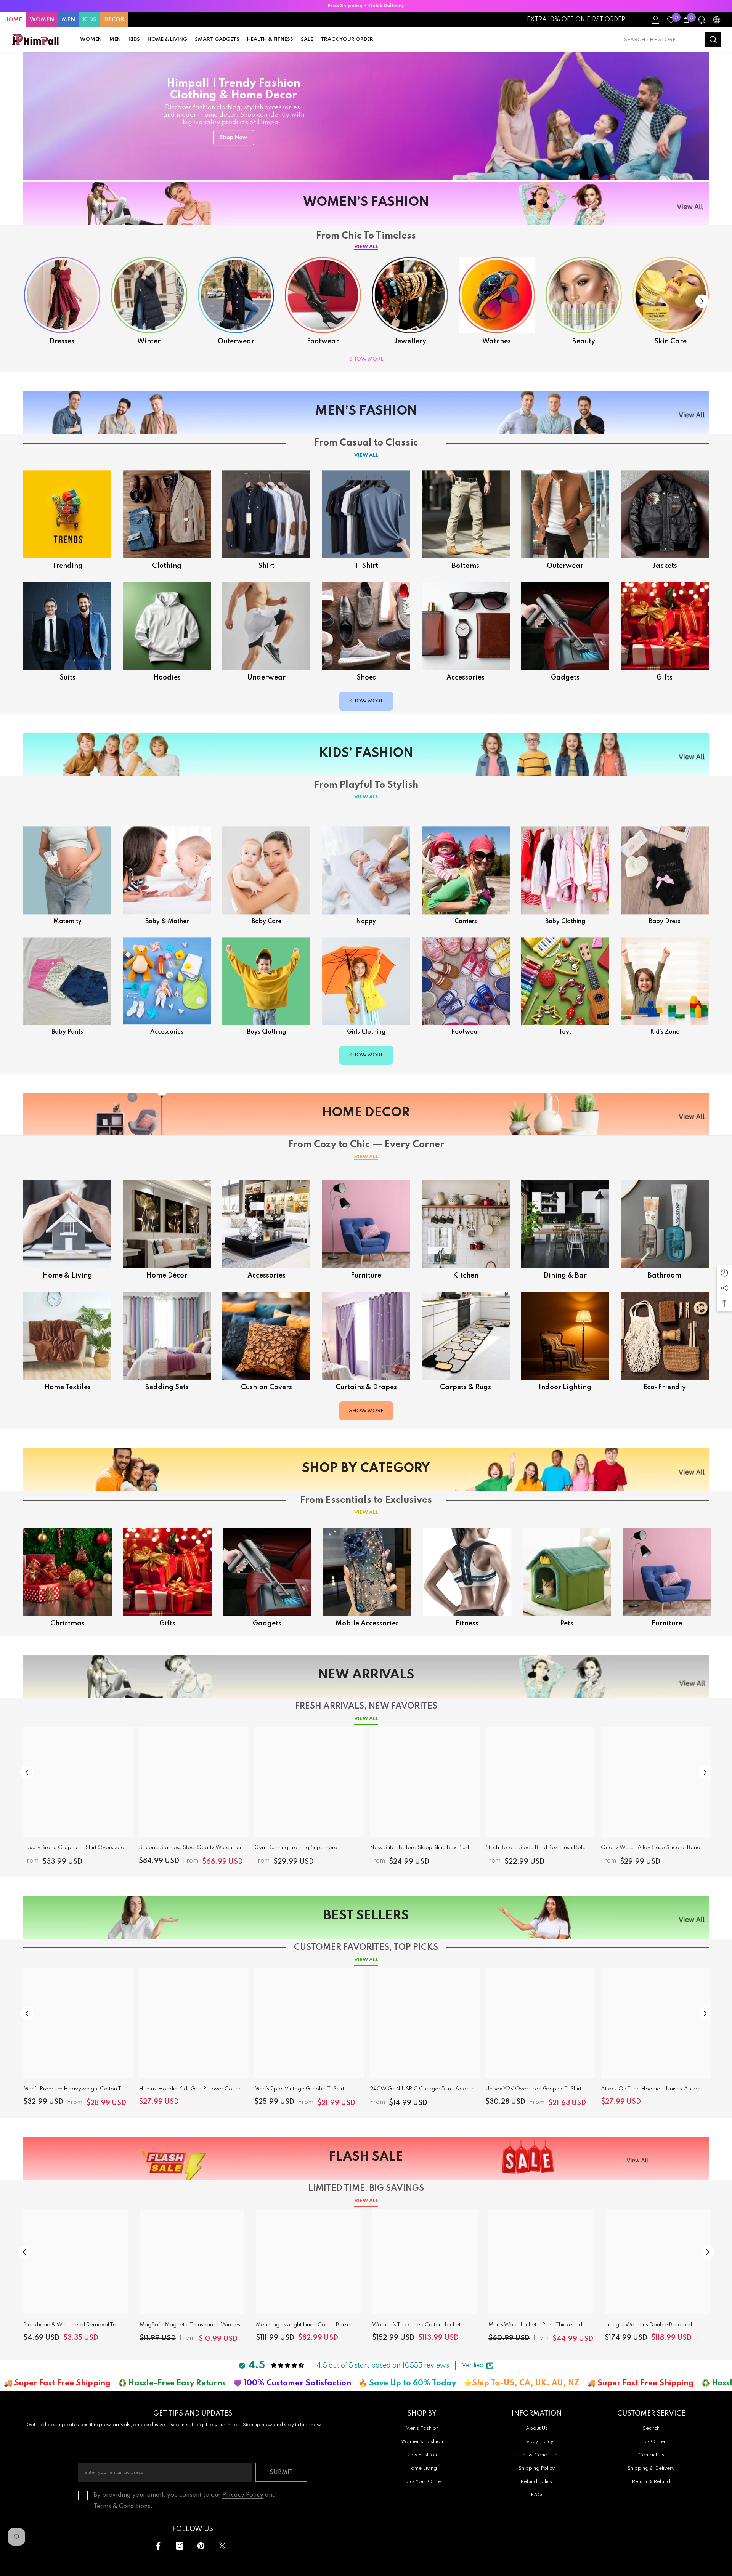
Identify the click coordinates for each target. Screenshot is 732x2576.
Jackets (665, 566)
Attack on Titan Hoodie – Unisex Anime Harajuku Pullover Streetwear (651, 2090)
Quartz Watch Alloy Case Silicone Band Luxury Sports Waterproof (651, 1849)
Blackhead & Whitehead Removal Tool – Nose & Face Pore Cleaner (74, 2326)
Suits (67, 678)
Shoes (366, 678)
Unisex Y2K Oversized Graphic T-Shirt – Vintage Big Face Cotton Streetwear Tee (537, 2090)
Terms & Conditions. (123, 2507)
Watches (497, 341)
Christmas (67, 1624)
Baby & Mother (167, 922)
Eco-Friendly (665, 1387)
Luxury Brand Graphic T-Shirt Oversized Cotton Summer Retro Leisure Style (74, 1849)
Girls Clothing (366, 1032)
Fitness (467, 1624)
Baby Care (266, 922)
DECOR (114, 20)
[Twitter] (222, 2546)
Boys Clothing (266, 1032)
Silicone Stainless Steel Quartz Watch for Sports (190, 1849)
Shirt (266, 566)
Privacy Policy (243, 2495)
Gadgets (565, 678)
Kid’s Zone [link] (665, 1032)
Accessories (466, 678)
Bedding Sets (167, 1387)
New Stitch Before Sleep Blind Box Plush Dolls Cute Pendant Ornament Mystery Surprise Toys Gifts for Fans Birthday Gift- (421, 1849)
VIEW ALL (366, 247)
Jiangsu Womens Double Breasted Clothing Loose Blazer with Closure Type (656, 2326)
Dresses (62, 341)
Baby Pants (67, 1032)
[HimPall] (62, 295)
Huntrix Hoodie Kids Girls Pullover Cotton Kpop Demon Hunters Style (190, 2090)
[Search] (669, 40)
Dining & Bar (565, 1276)
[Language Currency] (717, 20)
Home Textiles (67, 1387)
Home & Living (67, 1276)
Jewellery (410, 341)
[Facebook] (158, 2546)
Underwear (266, 678)
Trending (67, 566)
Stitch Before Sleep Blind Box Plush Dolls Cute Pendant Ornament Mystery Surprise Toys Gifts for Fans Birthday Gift (538, 1849)
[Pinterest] (201, 2546)
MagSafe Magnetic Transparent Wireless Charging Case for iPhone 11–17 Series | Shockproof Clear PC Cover (191, 2326)
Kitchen (466, 1276)
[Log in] (656, 20)
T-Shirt (366, 566)
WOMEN (42, 20)
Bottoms (466, 566)
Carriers (466, 922)
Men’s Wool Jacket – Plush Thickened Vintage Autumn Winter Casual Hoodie (538, 2326)
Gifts (665, 678)
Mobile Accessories (367, 1624)
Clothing (167, 566)
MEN (68, 20)
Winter (149, 341)
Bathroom (665, 1276)
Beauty (584, 341)
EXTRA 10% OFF (550, 20)
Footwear (323, 341)
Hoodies (167, 678)
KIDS (90, 20)
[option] (366, 6)
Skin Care (670, 341)
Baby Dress (665, 922)
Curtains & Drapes (366, 1387)
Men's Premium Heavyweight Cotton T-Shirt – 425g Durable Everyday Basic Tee (75, 2090)
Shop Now (234, 138)
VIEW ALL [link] (366, 1512)
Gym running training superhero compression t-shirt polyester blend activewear (300, 1849)
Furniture (366, 1276)
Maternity (67, 922)
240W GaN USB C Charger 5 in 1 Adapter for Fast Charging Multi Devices (423, 2090)
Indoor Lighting (565, 1387)
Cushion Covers (266, 1387)
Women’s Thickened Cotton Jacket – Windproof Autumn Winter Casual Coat (422, 2326)
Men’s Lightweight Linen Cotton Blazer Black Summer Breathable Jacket (304, 2326)
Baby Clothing (565, 922)
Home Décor (167, 1276)
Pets (567, 1624)
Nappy (366, 922)
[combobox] (661, 40)
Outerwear (236, 341)
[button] (702, 301)
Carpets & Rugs (466, 1387)
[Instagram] (180, 2546)
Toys (565, 1032)
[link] (665, 981)
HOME (13, 20)
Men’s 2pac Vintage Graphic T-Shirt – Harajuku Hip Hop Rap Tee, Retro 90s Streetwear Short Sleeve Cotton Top (303, 2090)
